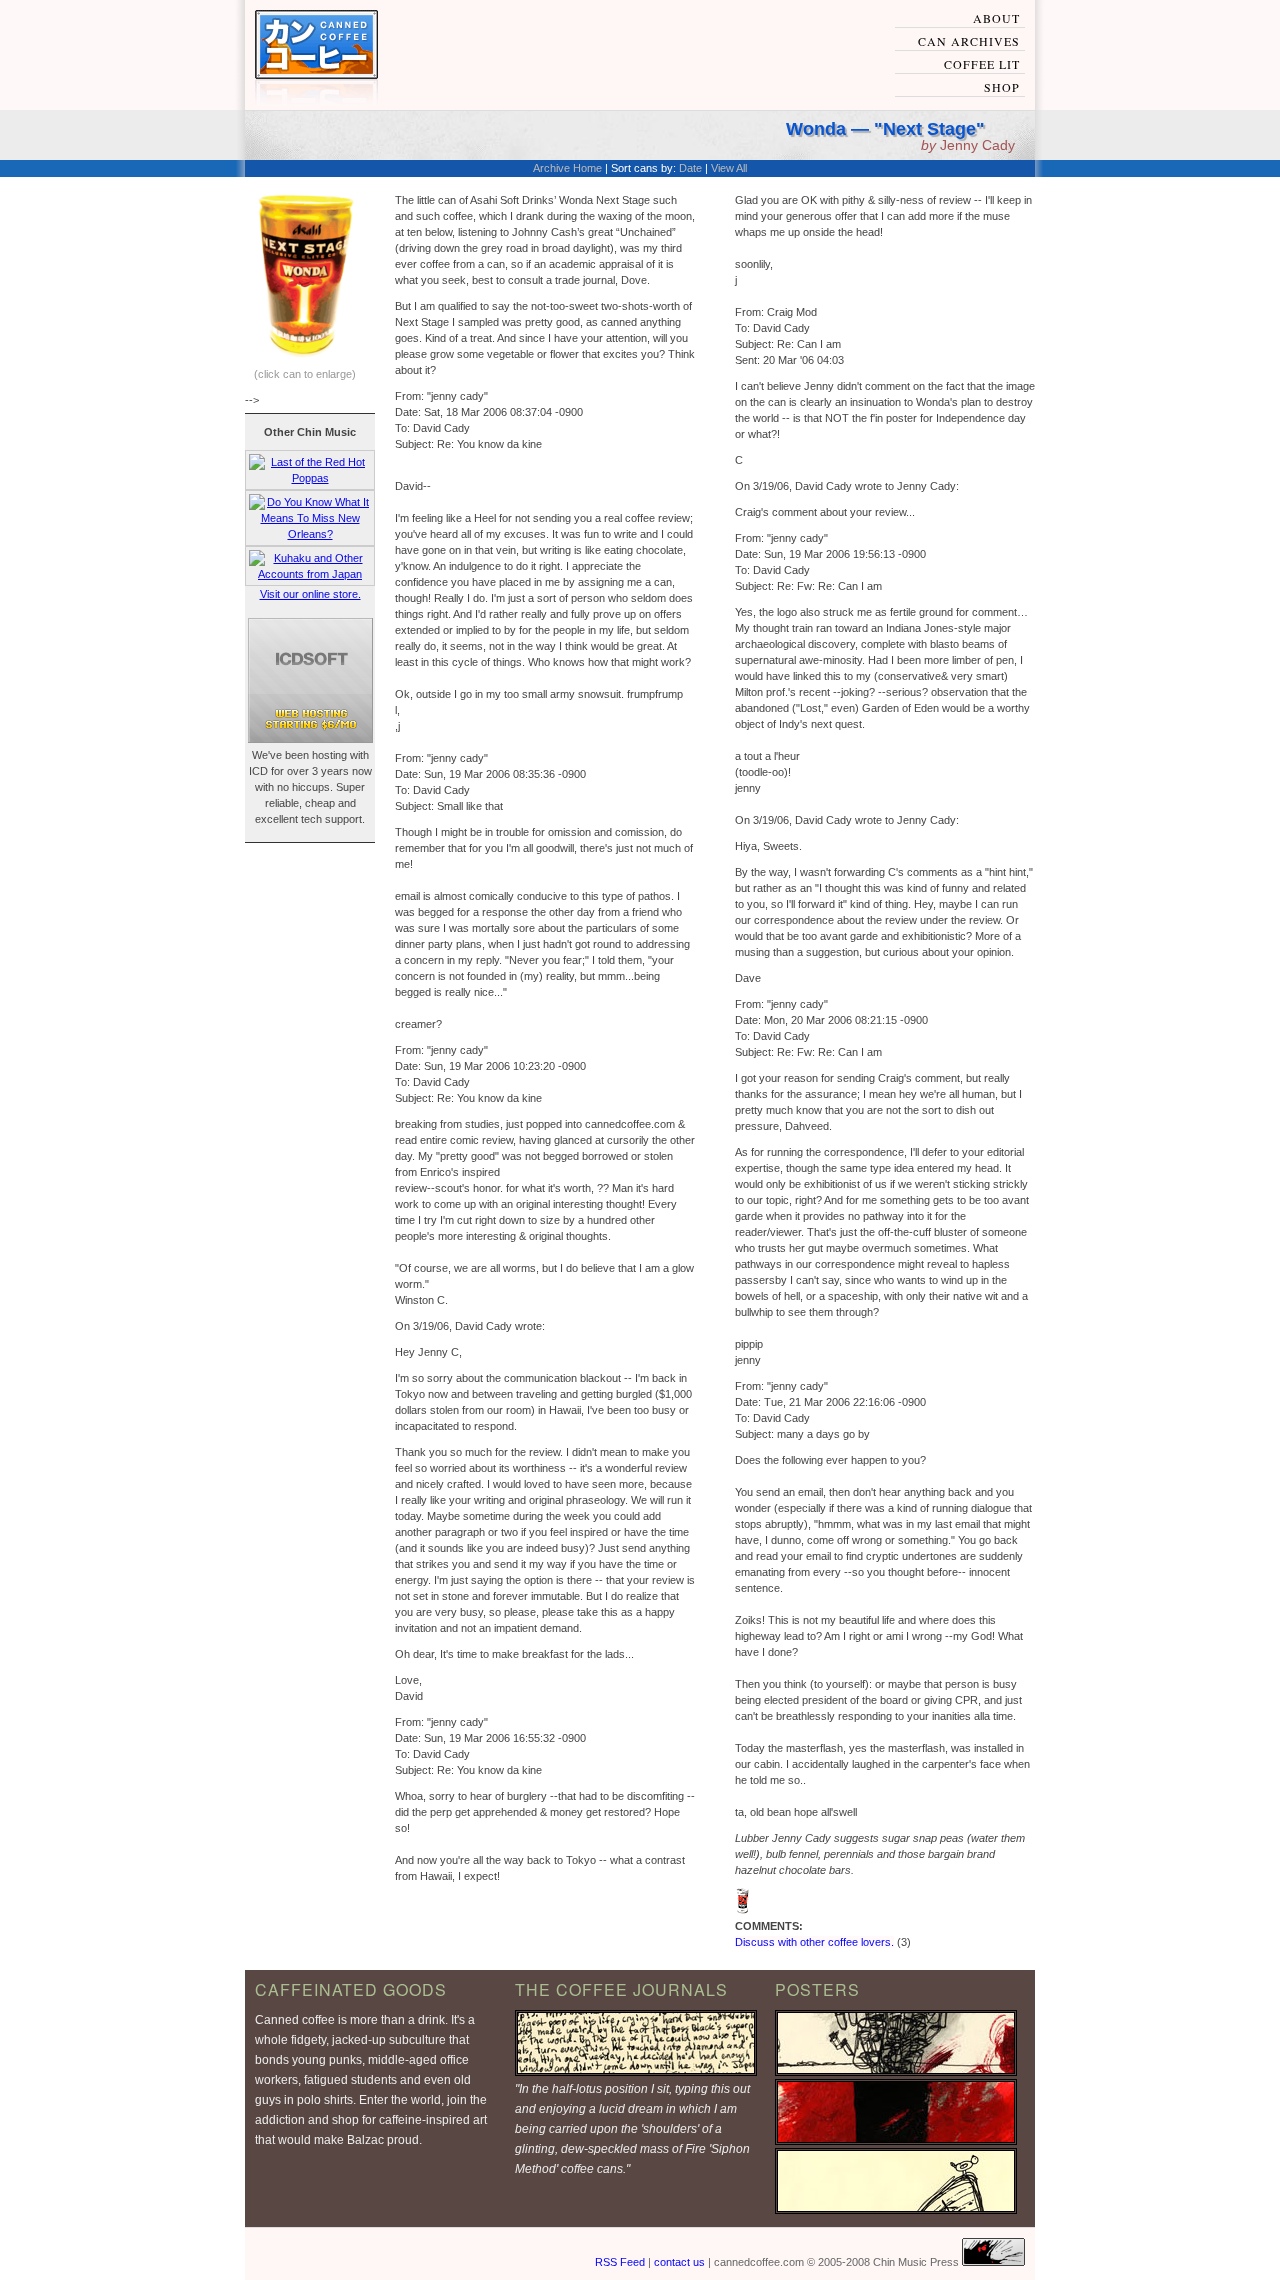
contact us (679, 2262)
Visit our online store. (310, 594)
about (996, 18)
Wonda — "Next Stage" (885, 129)
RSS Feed (620, 2262)
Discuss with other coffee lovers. (814, 1942)
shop (1002, 87)
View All (729, 168)
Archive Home (567, 168)
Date (690, 168)
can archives (969, 41)
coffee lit (982, 64)
